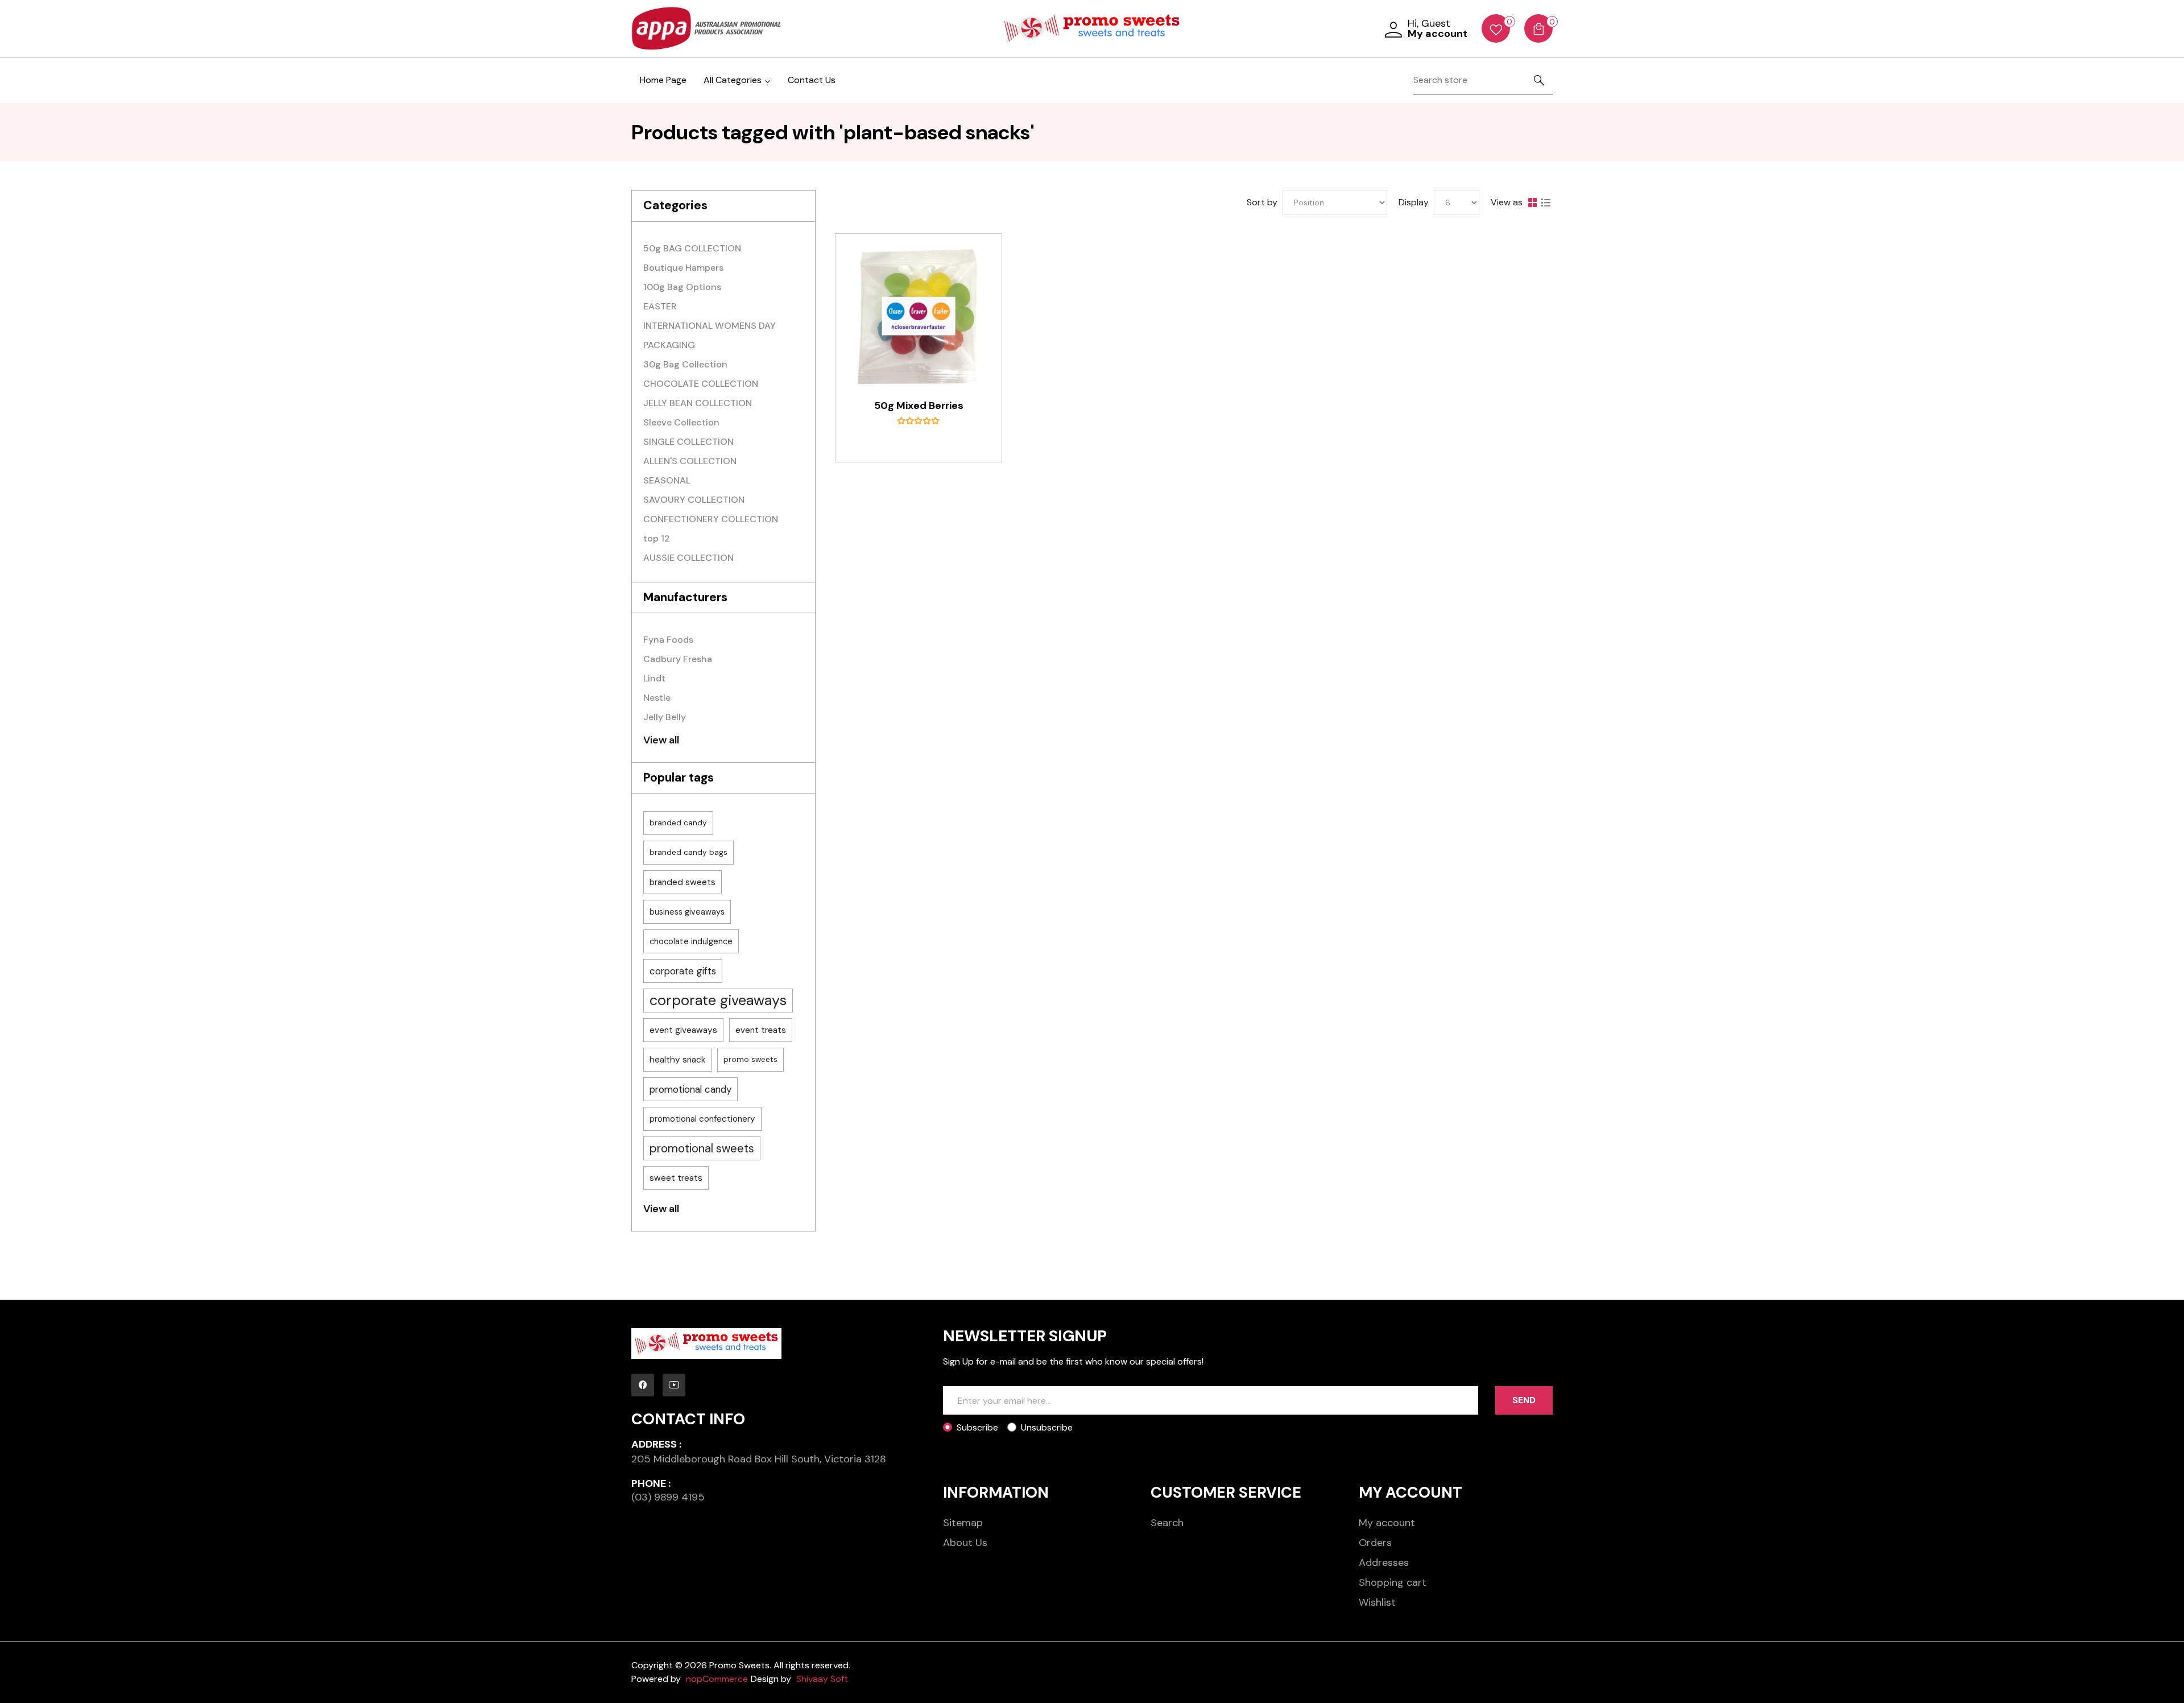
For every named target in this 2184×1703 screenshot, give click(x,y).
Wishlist (1377, 1602)
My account (1387, 1523)
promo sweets (750, 1059)
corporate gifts (683, 971)
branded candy (678, 823)
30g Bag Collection (685, 364)
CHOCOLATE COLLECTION (701, 384)
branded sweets (682, 882)
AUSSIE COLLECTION (688, 558)
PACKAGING (669, 345)
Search (1167, 1523)
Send (1524, 1400)
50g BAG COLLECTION (692, 248)
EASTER (660, 306)
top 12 (657, 538)
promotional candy (690, 1089)
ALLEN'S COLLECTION (690, 461)
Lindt (654, 678)
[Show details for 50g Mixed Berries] (919, 317)
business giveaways (687, 912)
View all (661, 740)
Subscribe (977, 1427)
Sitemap (963, 1523)
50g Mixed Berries (919, 406)
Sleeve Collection (681, 422)
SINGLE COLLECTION (688, 442)
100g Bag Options (682, 287)
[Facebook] (643, 1385)
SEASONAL (667, 480)
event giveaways (683, 1030)
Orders (1375, 1543)
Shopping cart (1393, 1582)
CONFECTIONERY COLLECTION (711, 519)
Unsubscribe (1047, 1427)
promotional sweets (702, 1148)
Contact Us (812, 80)
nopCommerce (717, 1679)
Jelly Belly (665, 717)
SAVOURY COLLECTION (694, 500)
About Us (965, 1543)
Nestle (657, 698)
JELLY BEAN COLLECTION (698, 403)
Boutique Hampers (683, 268)
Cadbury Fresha (678, 659)
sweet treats (676, 1178)
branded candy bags (688, 852)
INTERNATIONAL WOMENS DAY (710, 326)
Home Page (663, 80)
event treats (761, 1030)
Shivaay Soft (822, 1679)
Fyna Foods (668, 640)
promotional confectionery (702, 1119)
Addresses (1384, 1563)
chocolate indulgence (691, 941)
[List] (1546, 202)
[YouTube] (674, 1385)
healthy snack (677, 1060)
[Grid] (1532, 202)
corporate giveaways (718, 1000)
